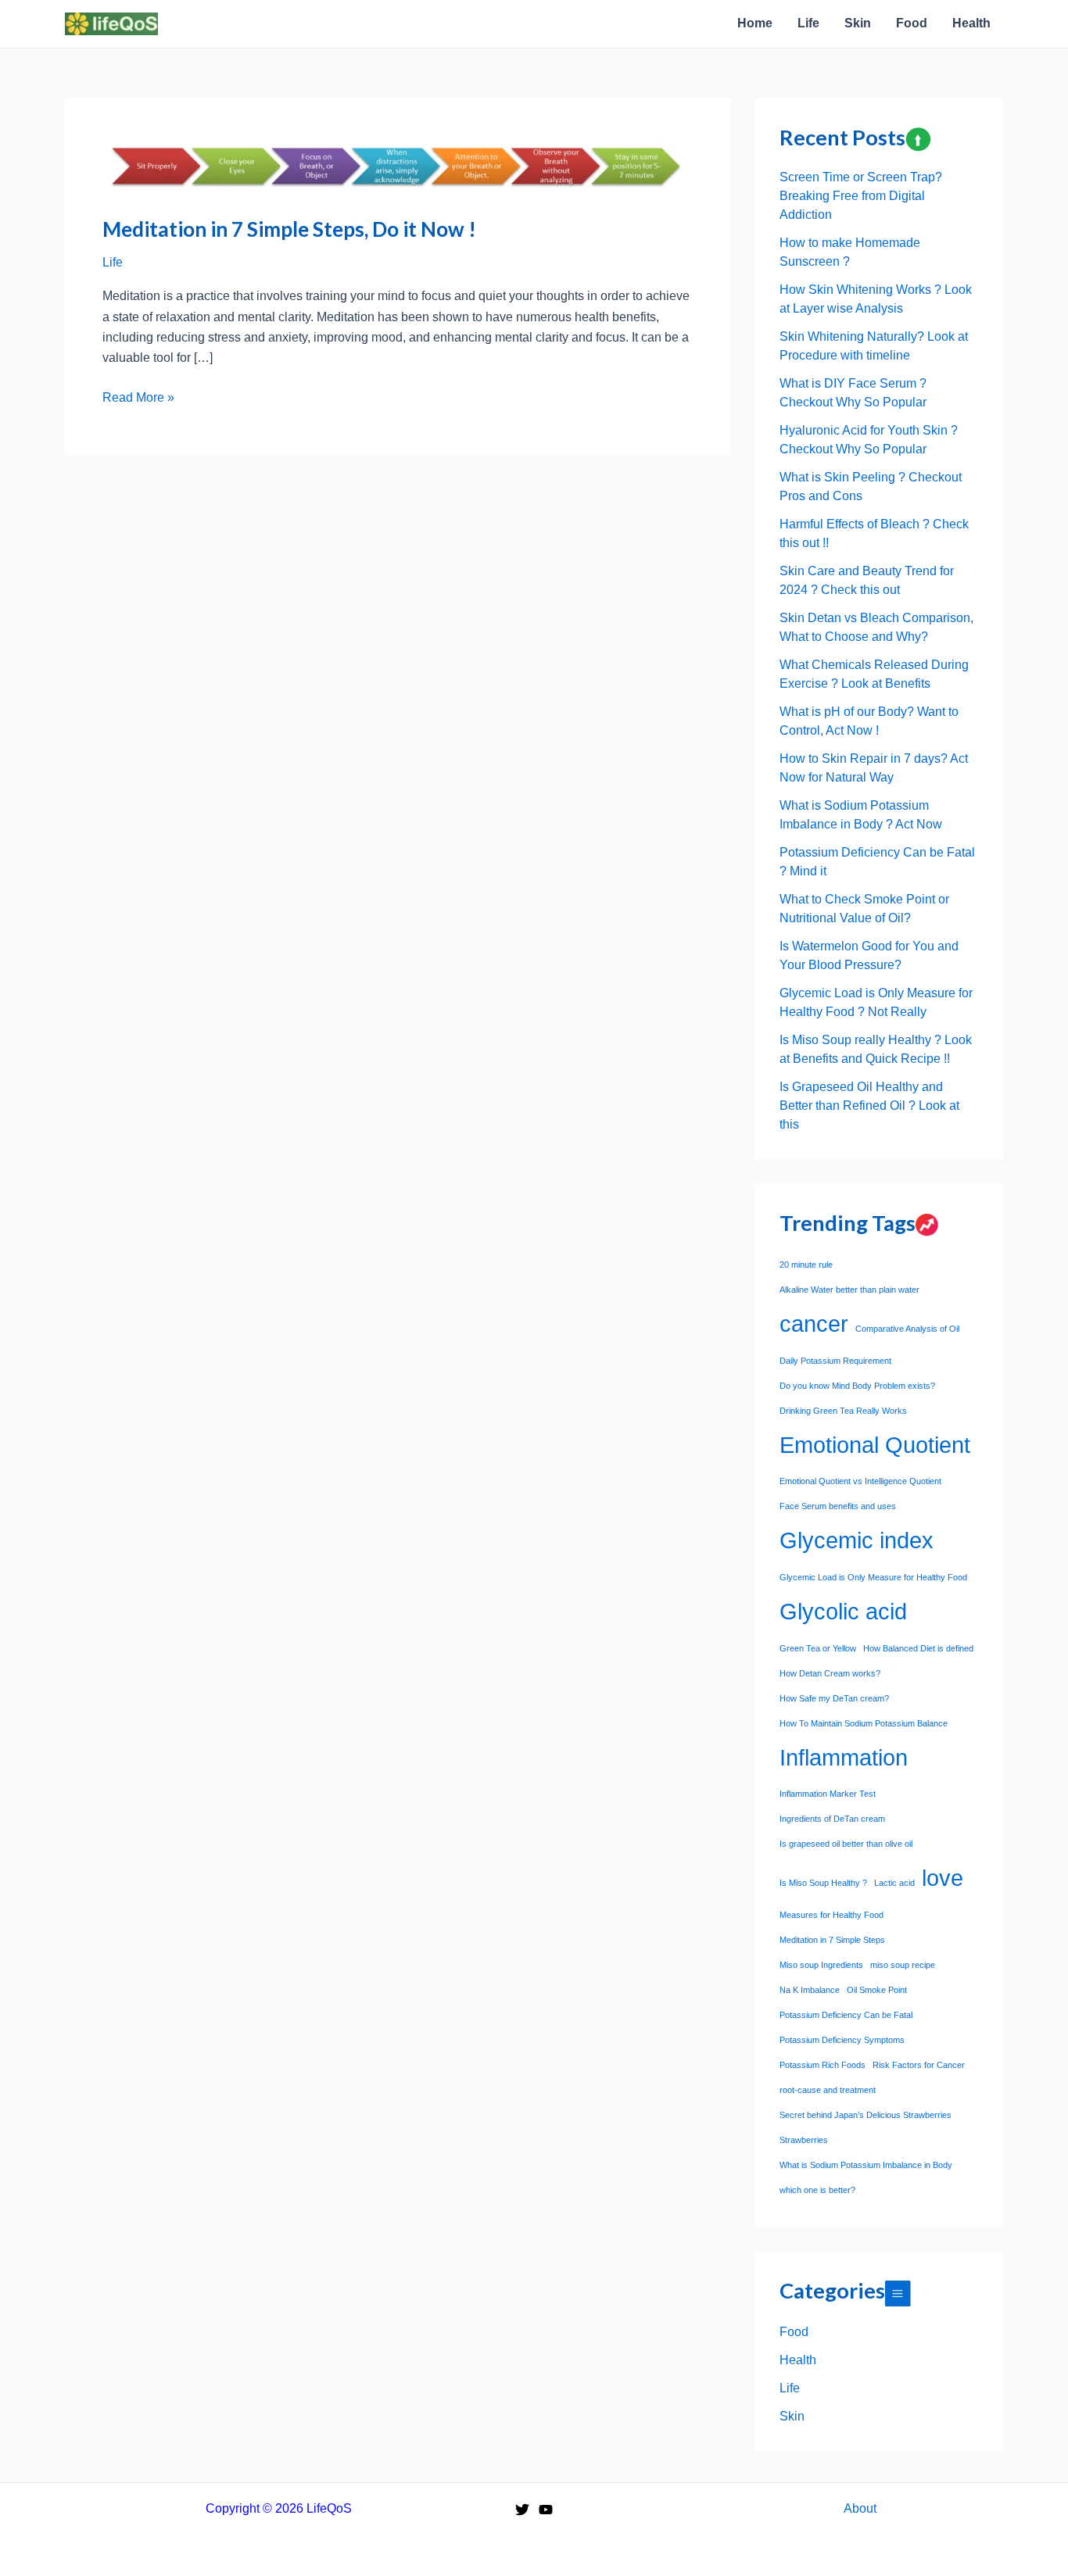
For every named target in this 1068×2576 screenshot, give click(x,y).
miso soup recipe (903, 1965)
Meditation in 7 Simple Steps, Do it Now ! (289, 229)
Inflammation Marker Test (828, 1794)
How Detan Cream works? (830, 1673)
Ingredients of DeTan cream (832, 1819)
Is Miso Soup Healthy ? (823, 1883)
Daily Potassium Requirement (835, 1361)
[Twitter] (522, 2510)
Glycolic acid (843, 1611)
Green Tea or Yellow (818, 1648)
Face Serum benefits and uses (838, 1506)
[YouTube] (546, 2510)
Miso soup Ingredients (821, 1965)
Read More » (138, 399)
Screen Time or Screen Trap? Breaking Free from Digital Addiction (861, 196)
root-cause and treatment (828, 2090)
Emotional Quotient (875, 1445)
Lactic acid (894, 1883)
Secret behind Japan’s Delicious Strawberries (866, 2115)
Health (798, 2360)
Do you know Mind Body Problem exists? (857, 1386)
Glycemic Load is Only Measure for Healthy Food (873, 1577)
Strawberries (804, 2140)
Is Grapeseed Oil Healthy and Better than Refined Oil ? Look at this (869, 1106)
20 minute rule (806, 1265)
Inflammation (844, 1757)
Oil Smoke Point (877, 1990)
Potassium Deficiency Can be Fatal (846, 2015)
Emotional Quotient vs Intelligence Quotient (860, 1481)
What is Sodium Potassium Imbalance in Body (866, 2165)
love (943, 1878)
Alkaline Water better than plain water (849, 1290)
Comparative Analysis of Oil (907, 1329)
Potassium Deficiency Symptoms (842, 2040)
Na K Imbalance (810, 1990)
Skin (792, 2416)
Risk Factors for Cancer (919, 2065)
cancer (814, 1324)
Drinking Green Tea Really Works (843, 1411)
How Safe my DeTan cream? (834, 1698)
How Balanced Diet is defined (918, 1648)
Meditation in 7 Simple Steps (832, 1940)
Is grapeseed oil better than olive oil (846, 1844)
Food (794, 2332)
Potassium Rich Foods (823, 2065)
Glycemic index (857, 1540)
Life (113, 262)
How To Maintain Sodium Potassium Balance (864, 1723)
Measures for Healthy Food (831, 1915)
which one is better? (817, 2190)
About (860, 2508)
